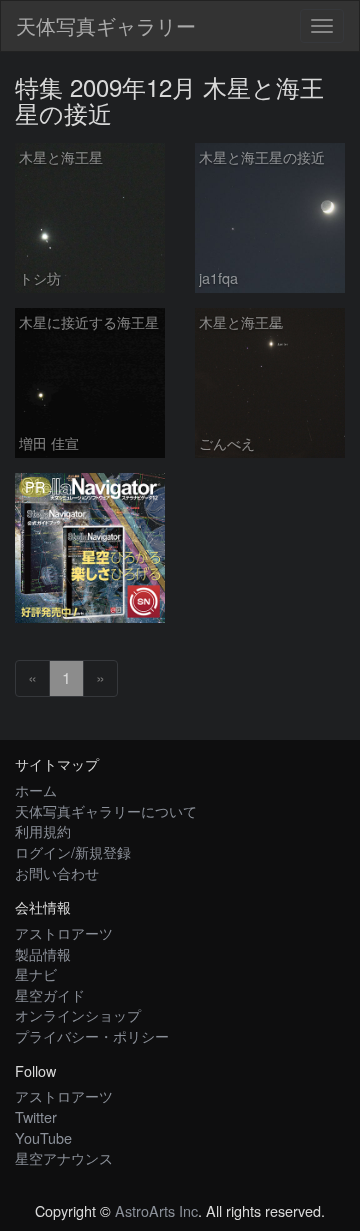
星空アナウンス (64, 1157)
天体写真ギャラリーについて (106, 810)
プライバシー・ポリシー (92, 1035)
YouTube (43, 1137)
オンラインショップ (78, 1014)
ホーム (36, 789)
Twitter (36, 1116)
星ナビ (36, 973)
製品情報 (43, 953)
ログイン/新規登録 (73, 851)
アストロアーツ (64, 932)
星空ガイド (50, 994)
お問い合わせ (57, 872)
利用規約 (43, 830)
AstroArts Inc (156, 1210)
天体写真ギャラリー (106, 25)
